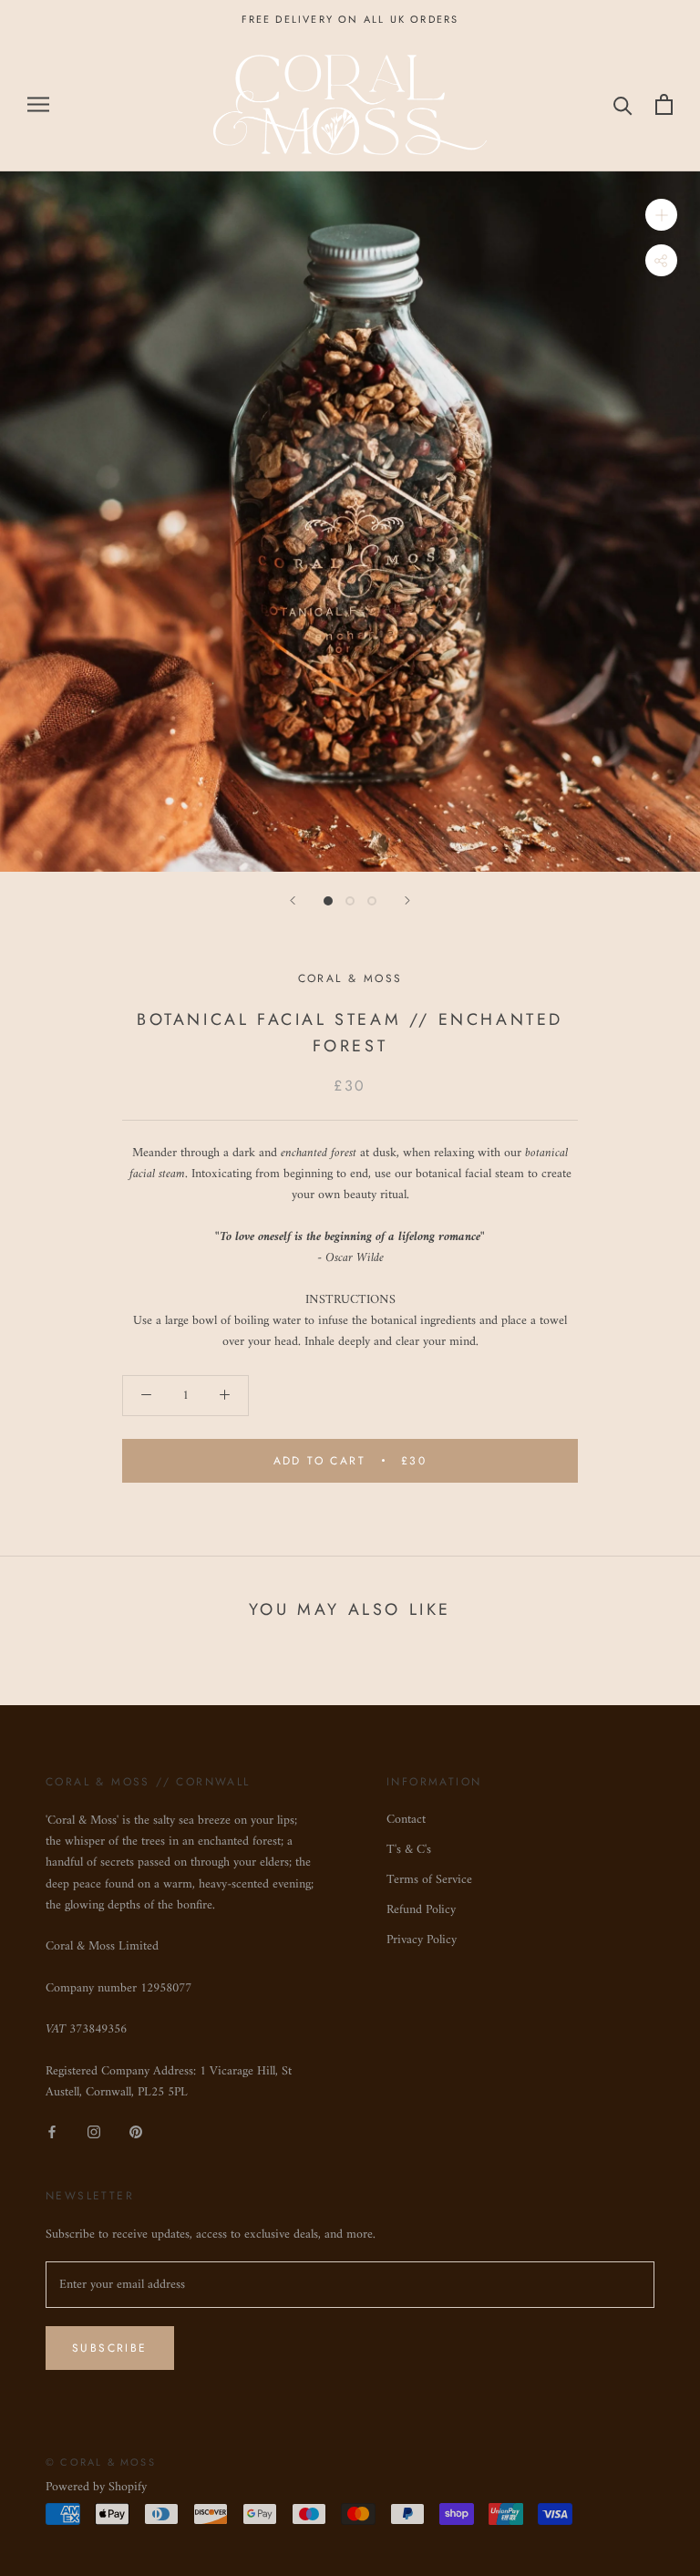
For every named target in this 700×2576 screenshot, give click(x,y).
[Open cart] (664, 104)
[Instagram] (94, 2131)
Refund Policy (421, 1910)
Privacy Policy (422, 1940)
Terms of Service (429, 1880)
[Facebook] (52, 2131)
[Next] (407, 900)
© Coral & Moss (101, 2462)
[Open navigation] (38, 104)
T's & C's (409, 1850)
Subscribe (110, 2348)
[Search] (623, 104)
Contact (406, 1820)
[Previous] (293, 900)
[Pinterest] (136, 2131)
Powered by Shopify (96, 2487)
